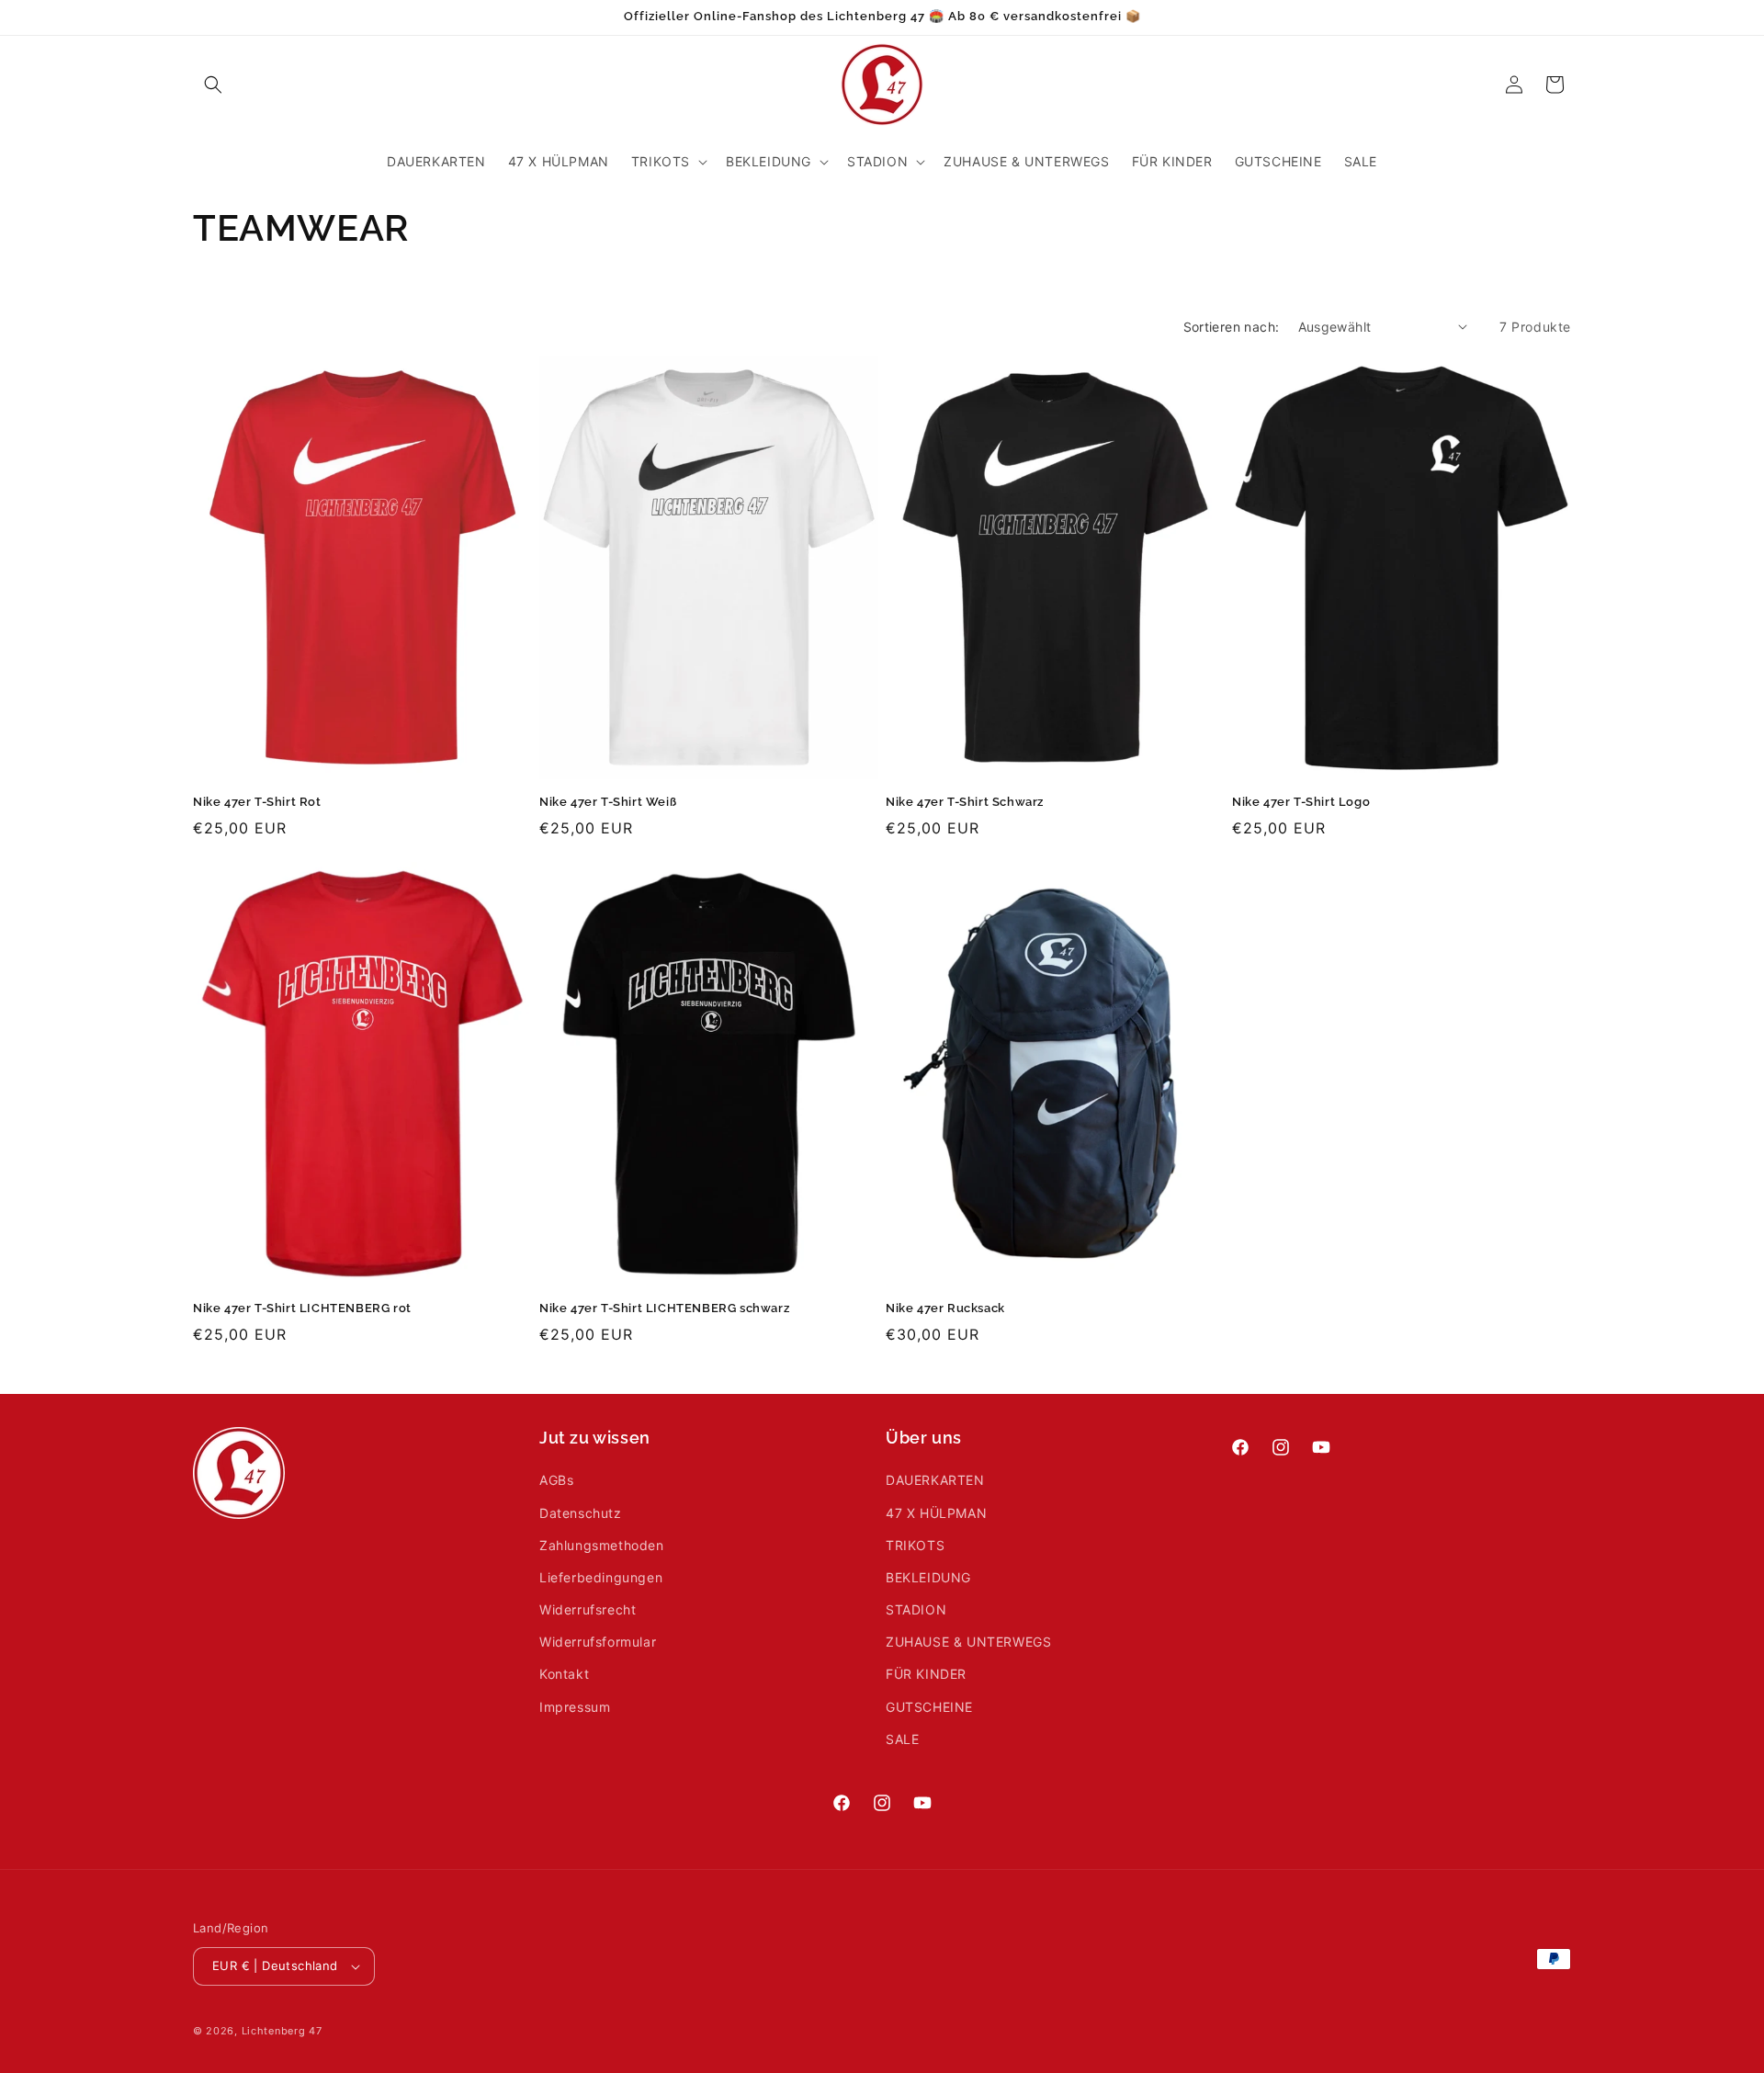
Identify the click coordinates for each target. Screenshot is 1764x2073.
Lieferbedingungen (601, 1577)
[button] (213, 85)
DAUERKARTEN (935, 1480)
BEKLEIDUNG (928, 1577)
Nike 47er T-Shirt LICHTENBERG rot (302, 1308)
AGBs (556, 1480)
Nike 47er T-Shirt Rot (257, 802)
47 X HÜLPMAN (936, 1513)
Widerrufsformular (598, 1642)
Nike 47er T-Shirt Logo (1301, 802)
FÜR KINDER (926, 1675)
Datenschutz (581, 1513)
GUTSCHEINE (929, 1707)
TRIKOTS (915, 1545)
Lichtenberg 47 (282, 2031)
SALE (902, 1739)
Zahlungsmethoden (602, 1545)
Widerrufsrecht (588, 1609)
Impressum (575, 1707)
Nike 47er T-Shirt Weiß (608, 802)
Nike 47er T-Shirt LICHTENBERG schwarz (664, 1308)
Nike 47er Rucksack (945, 1308)
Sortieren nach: (1232, 327)
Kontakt (564, 1675)
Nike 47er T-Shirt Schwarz (965, 802)
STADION (916, 1609)
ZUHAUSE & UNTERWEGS (968, 1642)
